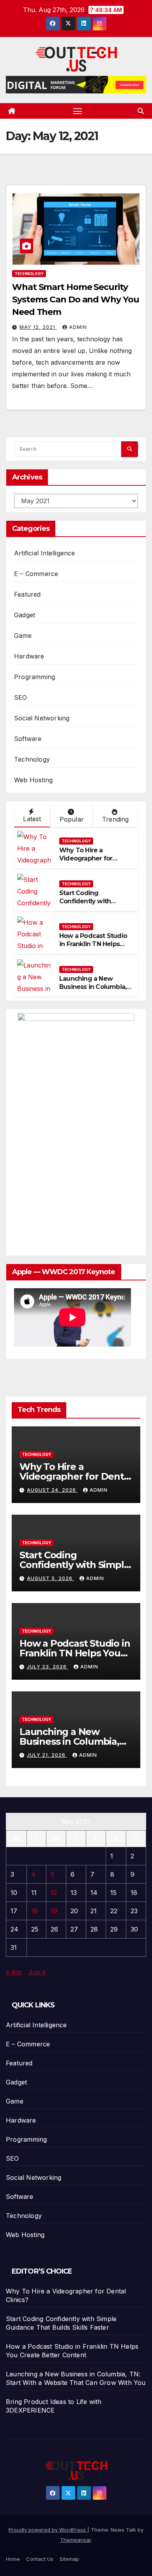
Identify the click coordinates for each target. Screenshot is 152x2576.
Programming (34, 677)
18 (34, 1911)
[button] (141, 111)
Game (23, 636)
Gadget (25, 615)
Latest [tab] (32, 819)
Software (28, 739)
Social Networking (42, 718)
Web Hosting (33, 780)
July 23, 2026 (48, 1667)
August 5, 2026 (50, 1578)
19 (54, 1911)
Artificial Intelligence (45, 553)
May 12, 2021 (38, 327)
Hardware (29, 656)
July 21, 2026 (47, 1755)
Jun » (37, 1972)
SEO (21, 697)
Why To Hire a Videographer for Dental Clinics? (86, 858)
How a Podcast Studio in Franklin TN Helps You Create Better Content (93, 948)
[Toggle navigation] (78, 111)
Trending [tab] (116, 819)
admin (78, 327)
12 (54, 1893)
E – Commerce (36, 574)
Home (13, 2559)
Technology (29, 274)
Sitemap (69, 2559)
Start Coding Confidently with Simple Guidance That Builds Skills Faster (94, 905)
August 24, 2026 (52, 1490)
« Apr (14, 1972)
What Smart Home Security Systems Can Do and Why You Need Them (75, 299)
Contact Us (40, 2559)
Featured (27, 594)
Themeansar (75, 2540)
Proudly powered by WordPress (48, 2530)
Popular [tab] (72, 819)
